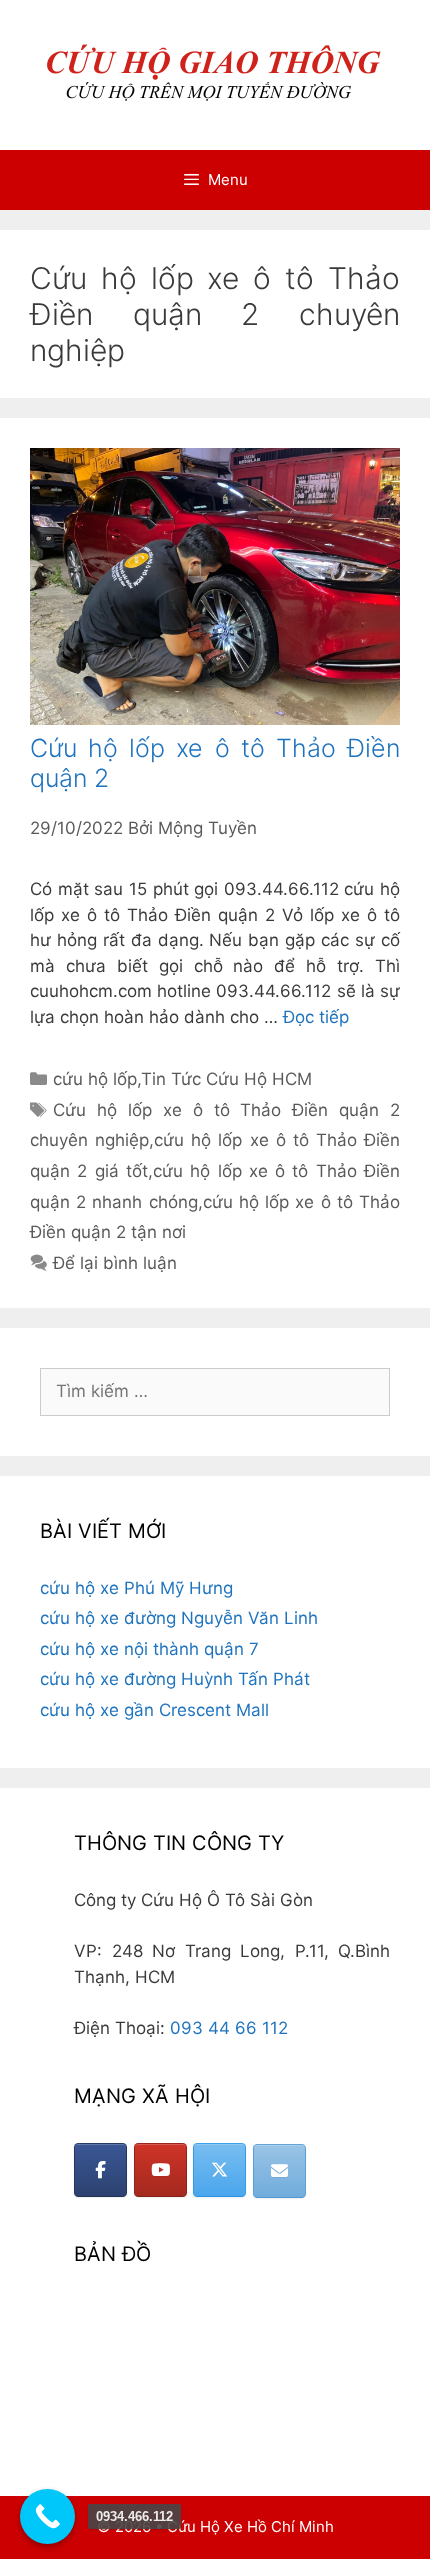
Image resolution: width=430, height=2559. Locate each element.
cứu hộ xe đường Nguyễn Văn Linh (179, 1618)
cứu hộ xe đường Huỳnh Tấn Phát (175, 1679)
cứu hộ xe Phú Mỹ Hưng (136, 1588)
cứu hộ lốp (95, 1079)
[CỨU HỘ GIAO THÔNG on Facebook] (100, 2170)
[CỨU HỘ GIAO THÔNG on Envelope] (279, 2171)
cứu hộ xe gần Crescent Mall (154, 1710)
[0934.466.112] (47, 2516)
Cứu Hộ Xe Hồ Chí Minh (250, 2526)
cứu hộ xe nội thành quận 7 (149, 1649)
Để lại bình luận (115, 1263)
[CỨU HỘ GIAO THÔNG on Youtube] (160, 2170)
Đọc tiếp (316, 1017)
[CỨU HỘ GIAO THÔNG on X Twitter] (219, 2170)
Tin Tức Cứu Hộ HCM (226, 1079)
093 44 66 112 (229, 2028)
